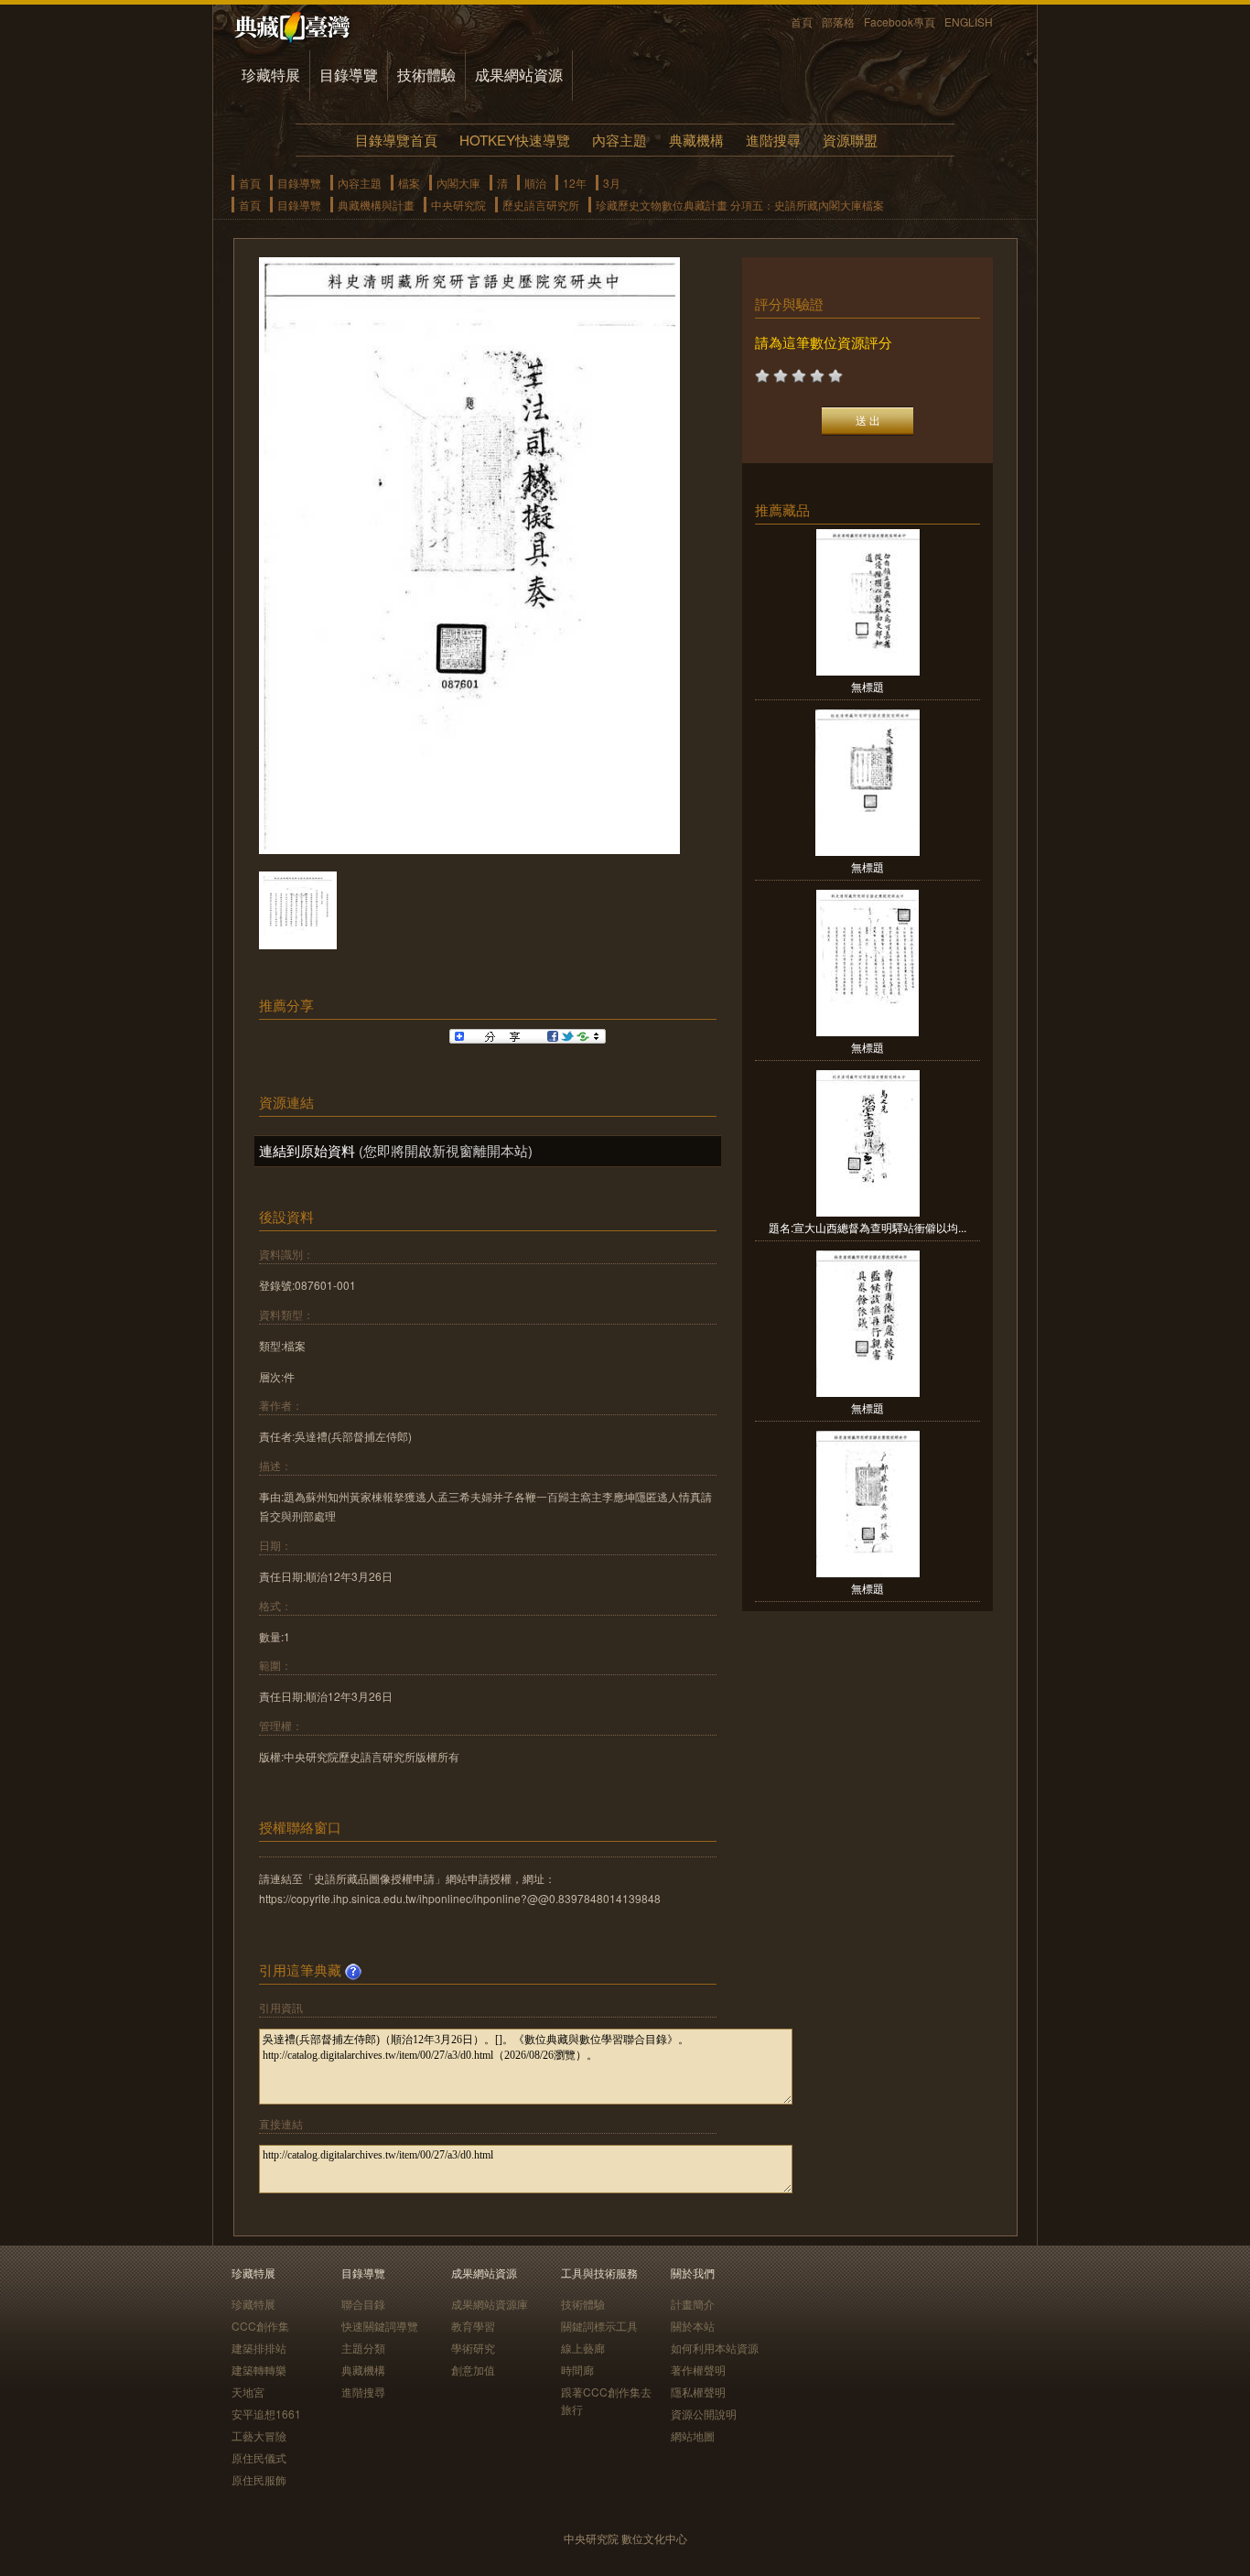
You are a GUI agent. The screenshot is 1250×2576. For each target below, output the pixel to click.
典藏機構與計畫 (376, 205)
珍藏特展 (271, 75)
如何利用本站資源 (715, 2348)
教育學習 (473, 2326)
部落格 (838, 22)
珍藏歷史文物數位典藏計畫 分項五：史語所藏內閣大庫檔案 (740, 205)
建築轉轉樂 (259, 2370)
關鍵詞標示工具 (599, 2326)
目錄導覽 (349, 75)
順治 (535, 183)
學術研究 (473, 2348)
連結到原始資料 (307, 1150)
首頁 (802, 22)
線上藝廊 (583, 2348)
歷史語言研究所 (541, 205)
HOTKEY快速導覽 (515, 140)
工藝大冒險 (259, 2435)
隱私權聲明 (698, 2392)
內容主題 (620, 140)
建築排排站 (259, 2348)
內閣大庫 (458, 183)
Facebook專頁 (900, 22)
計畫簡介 (693, 2304)
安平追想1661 (266, 2414)
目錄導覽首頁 (396, 140)
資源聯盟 (850, 140)
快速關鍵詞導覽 (380, 2326)
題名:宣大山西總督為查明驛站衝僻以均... (867, 1227)
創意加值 (473, 2370)
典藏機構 (696, 140)
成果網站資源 (519, 75)
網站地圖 (693, 2435)
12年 (575, 183)
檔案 (409, 183)
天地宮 (248, 2392)
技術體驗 (426, 75)
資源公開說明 (704, 2414)
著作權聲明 (698, 2370)
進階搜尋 (773, 140)
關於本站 (693, 2326)
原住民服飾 (259, 2479)
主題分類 (363, 2348)
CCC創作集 (260, 2326)
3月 (612, 183)
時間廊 (577, 2370)
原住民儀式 (259, 2457)
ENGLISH (969, 22)
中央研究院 (458, 205)
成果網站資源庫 (490, 2304)
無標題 (867, 686)
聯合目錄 (363, 2304)
